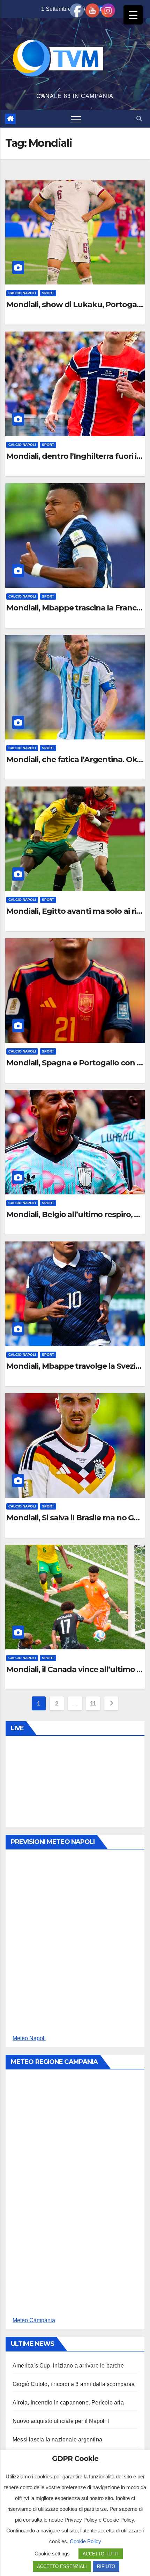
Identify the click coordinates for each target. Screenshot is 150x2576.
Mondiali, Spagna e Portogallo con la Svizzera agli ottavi (75, 1063)
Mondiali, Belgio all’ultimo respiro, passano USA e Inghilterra (75, 1215)
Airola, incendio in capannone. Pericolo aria (68, 2403)
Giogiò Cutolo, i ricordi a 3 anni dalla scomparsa (74, 2384)
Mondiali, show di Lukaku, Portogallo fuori (75, 305)
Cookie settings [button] (52, 2554)
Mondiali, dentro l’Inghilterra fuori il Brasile (75, 456)
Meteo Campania (34, 2320)
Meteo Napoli (29, 2038)
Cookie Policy (85, 2541)
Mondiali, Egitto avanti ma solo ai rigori (75, 911)
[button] (139, 119)
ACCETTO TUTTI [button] (101, 2554)
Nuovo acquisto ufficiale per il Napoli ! (61, 2421)
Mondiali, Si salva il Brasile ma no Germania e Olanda (75, 1518)
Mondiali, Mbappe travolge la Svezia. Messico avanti (75, 1366)
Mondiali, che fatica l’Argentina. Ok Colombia (75, 760)
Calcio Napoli (22, 293)
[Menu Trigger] (133, 15)
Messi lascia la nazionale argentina (57, 2440)
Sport (48, 293)
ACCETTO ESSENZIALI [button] (62, 2566)
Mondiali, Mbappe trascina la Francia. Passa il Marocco (75, 608)
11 (93, 1703)
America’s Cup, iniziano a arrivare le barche (68, 2366)
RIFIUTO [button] (106, 2566)
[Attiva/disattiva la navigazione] (76, 119)
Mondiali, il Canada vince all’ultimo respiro (75, 1670)
